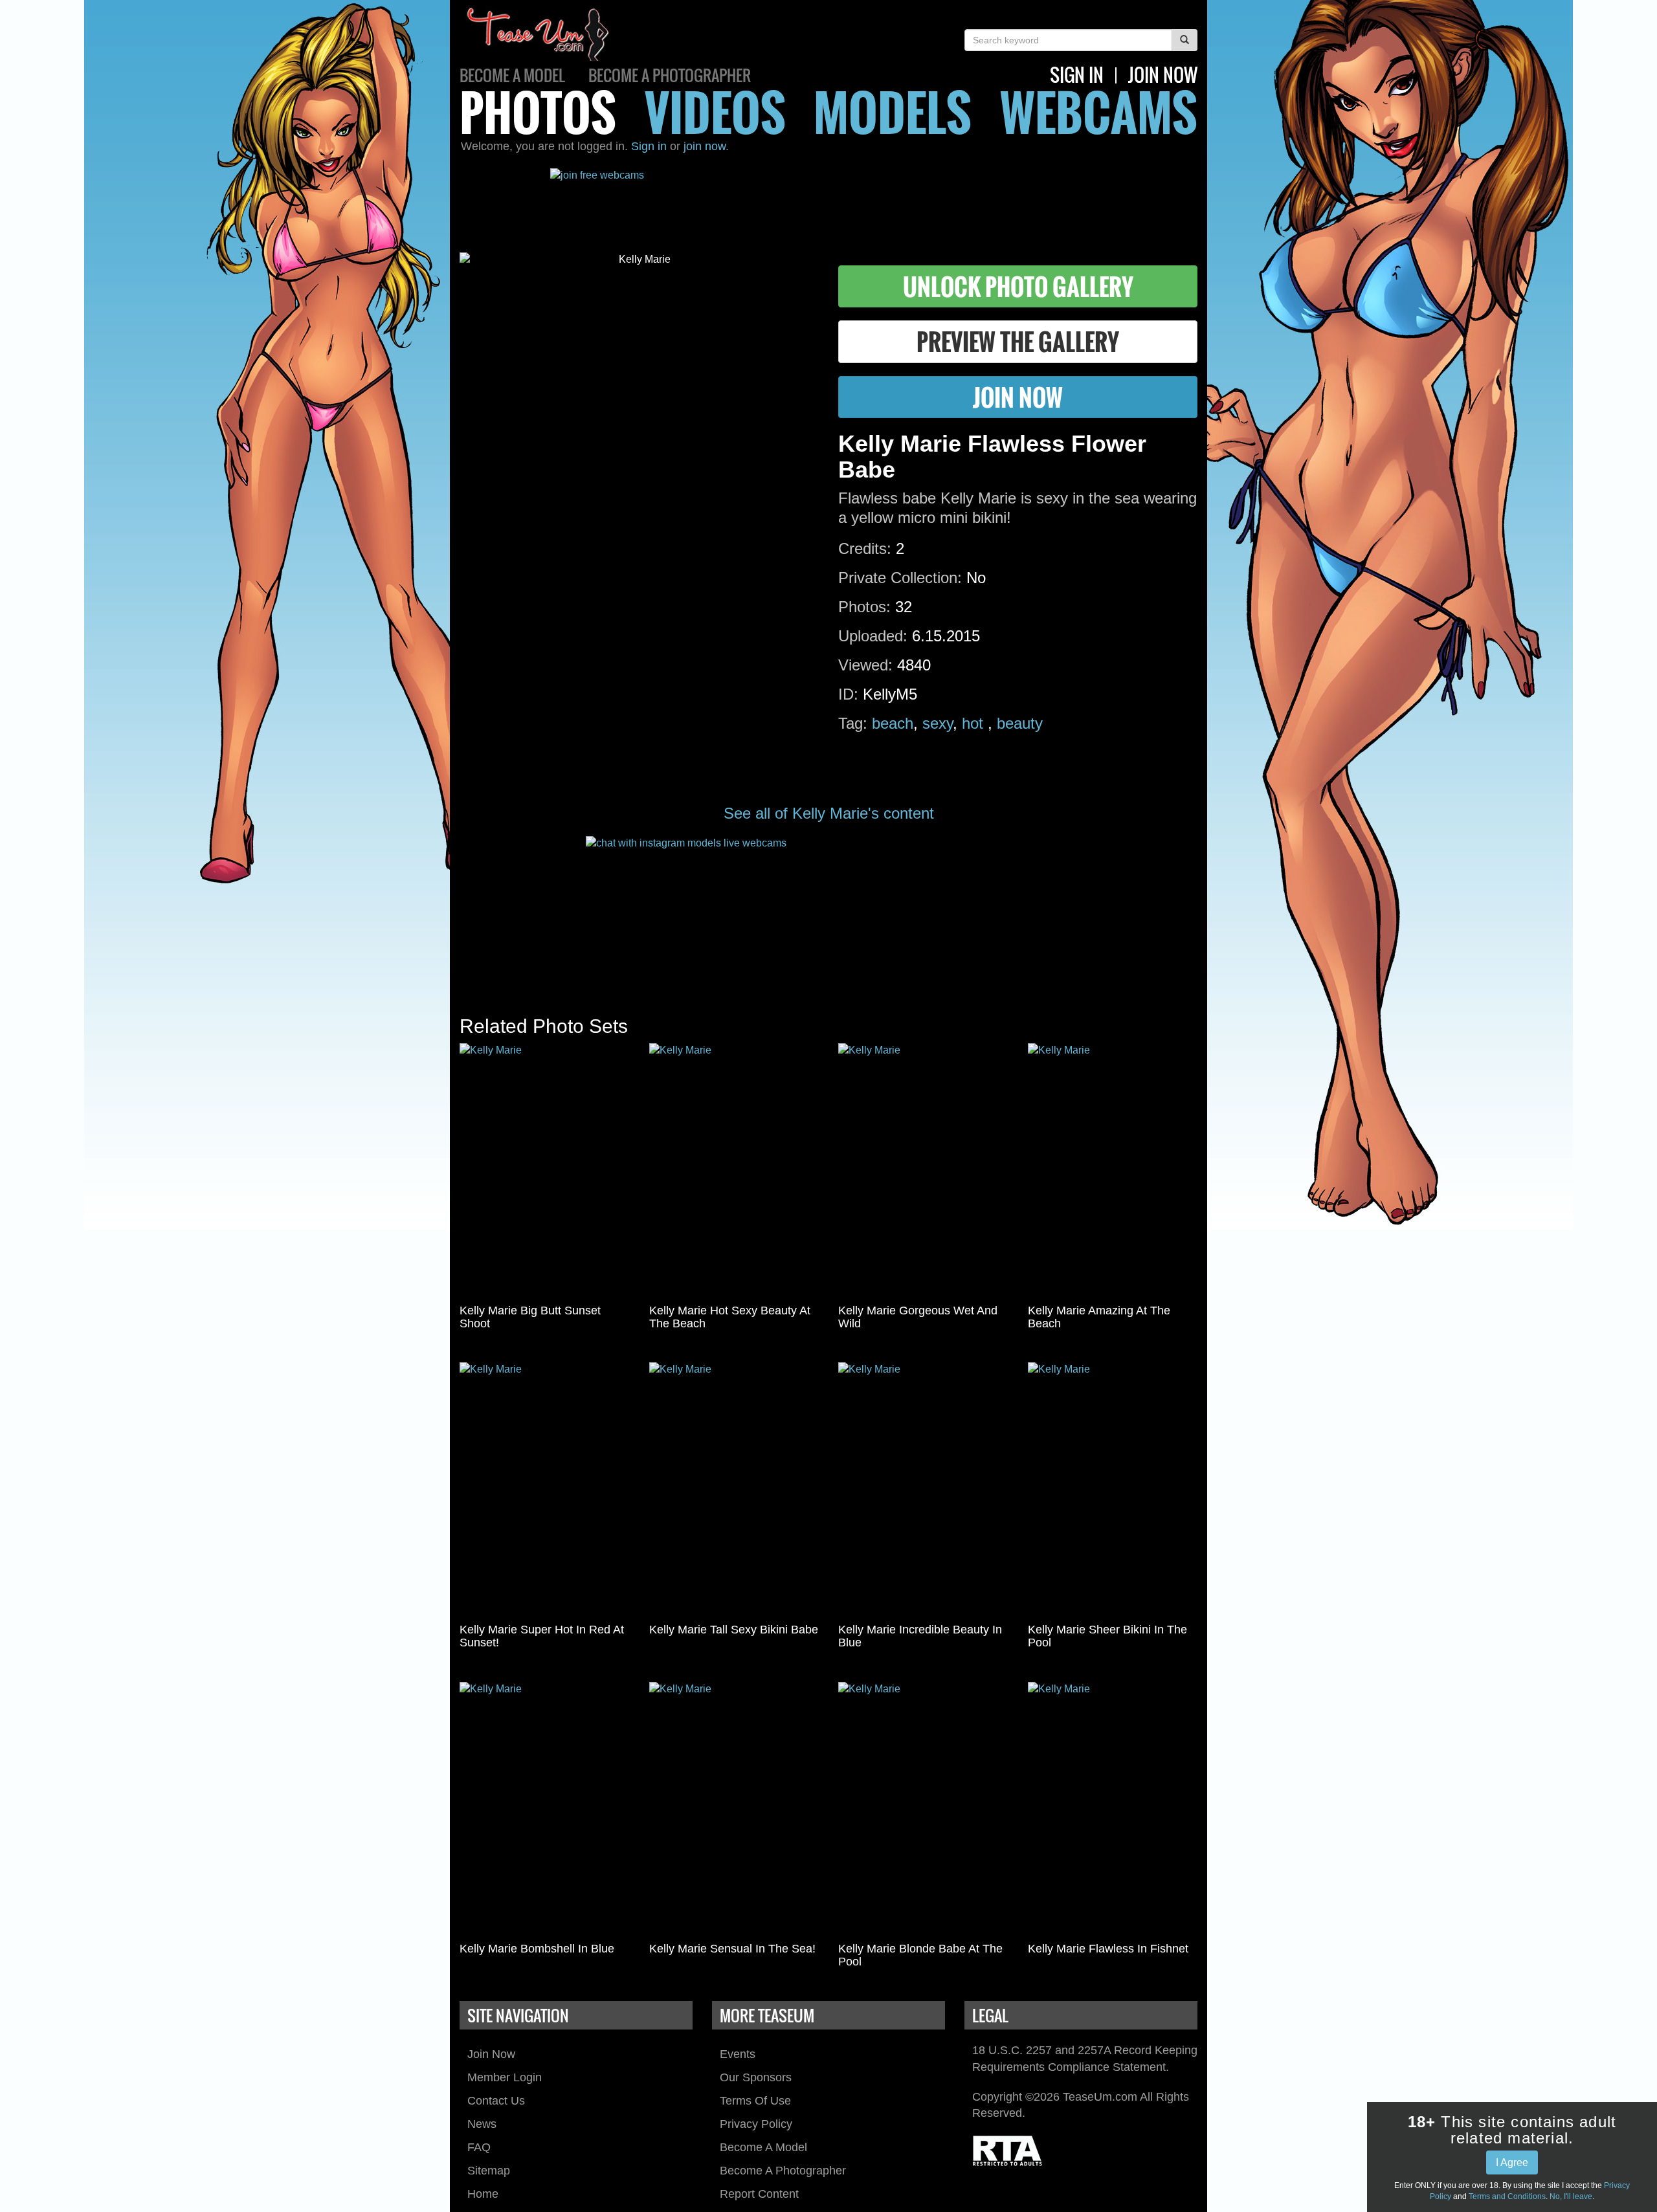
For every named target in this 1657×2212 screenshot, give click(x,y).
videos (715, 112)
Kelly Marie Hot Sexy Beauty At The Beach (730, 1317)
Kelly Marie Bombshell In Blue (537, 1949)
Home (483, 2194)
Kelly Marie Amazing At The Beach (1099, 1317)
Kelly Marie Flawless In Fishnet (1108, 1949)
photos (538, 112)
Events (738, 2054)
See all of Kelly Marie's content (829, 813)
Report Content (759, 2194)
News (482, 2124)
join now (1163, 75)
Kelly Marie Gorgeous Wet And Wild (918, 1317)
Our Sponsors (756, 2077)
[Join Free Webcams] (828, 201)
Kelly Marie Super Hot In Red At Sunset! (542, 1636)
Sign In (1077, 75)
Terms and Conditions (1507, 2196)
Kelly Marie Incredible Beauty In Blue (920, 1636)
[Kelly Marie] (545, 1171)
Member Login (505, 2077)
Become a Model (512, 75)
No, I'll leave (1571, 2196)
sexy (938, 723)
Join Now (491, 2054)
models (893, 112)
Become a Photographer (670, 75)
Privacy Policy (756, 2124)
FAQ (479, 2147)
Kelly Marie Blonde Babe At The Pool (920, 1955)
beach (893, 723)
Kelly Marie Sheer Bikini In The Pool (1107, 1636)
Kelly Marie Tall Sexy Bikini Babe (734, 1630)
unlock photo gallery (1018, 286)
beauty (1020, 723)
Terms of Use (755, 2101)
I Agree (1512, 2162)
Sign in (649, 146)
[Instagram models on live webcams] (828, 913)
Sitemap (489, 2171)
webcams (1099, 112)
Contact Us (496, 2101)
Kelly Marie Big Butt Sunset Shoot (530, 1317)
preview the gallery (1018, 341)
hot (975, 723)
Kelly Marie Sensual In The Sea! (732, 1949)
